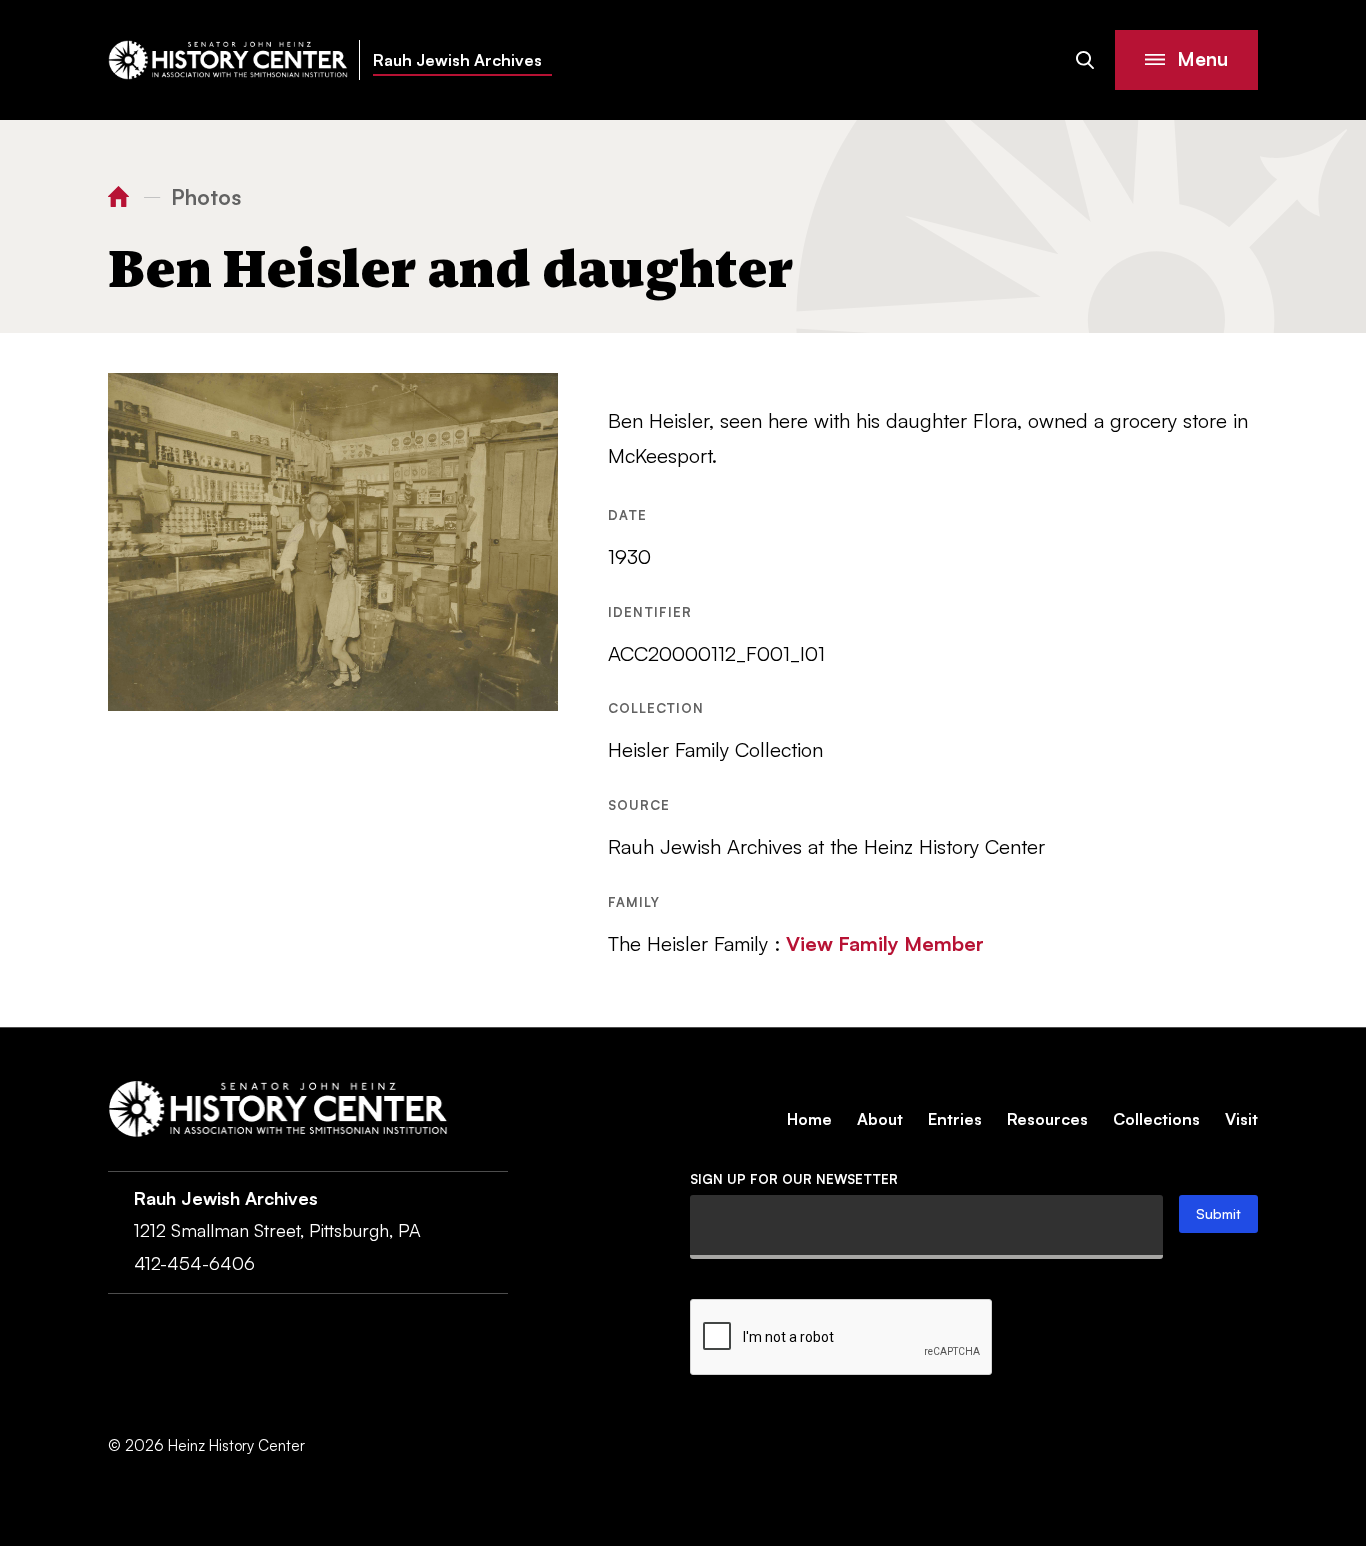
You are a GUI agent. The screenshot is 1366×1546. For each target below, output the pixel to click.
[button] (1186, 60)
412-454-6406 (194, 1263)
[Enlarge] (532, 399)
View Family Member (885, 943)
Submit (1218, 1213)
